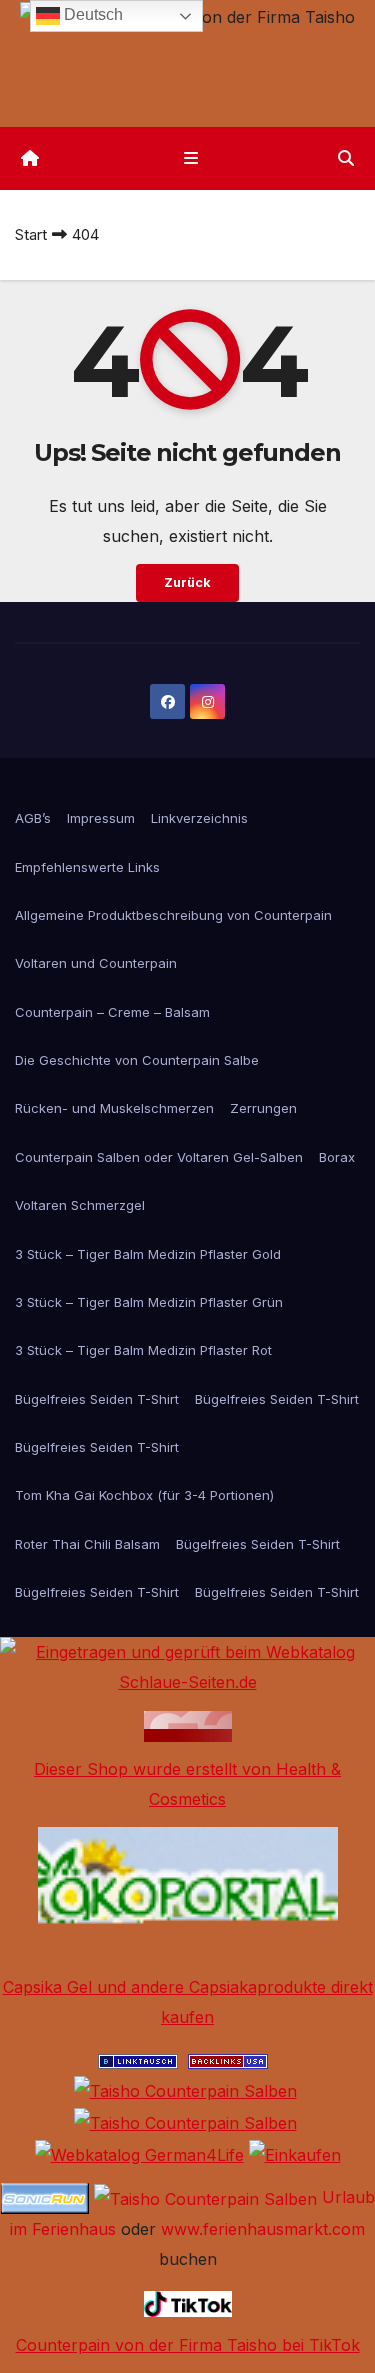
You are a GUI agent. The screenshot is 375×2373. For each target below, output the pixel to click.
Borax (337, 1157)
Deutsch (91, 14)
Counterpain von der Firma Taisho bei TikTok (188, 2345)
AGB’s (33, 818)
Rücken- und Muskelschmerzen (114, 1108)
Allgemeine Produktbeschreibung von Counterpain (173, 915)
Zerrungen (263, 1108)
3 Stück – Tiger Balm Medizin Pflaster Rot (143, 1350)
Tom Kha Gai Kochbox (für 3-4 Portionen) (144, 1495)
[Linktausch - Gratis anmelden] (138, 2060)
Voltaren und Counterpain (96, 963)
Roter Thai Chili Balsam (87, 1544)
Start (31, 234)
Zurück (187, 582)
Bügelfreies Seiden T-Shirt (97, 1399)
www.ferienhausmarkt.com (263, 2229)
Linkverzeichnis (199, 818)
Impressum (101, 818)
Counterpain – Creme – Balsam (112, 1012)
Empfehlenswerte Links (87, 867)
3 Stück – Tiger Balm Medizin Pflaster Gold (148, 1254)
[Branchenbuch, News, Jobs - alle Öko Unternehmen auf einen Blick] (188, 1891)
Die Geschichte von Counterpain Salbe (137, 1060)
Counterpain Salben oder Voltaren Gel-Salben (159, 1157)
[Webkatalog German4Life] (139, 2153)
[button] (346, 158)
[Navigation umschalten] (191, 158)
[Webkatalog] (188, 1724)
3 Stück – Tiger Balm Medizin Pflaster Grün (149, 1302)
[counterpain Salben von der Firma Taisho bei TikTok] (188, 2302)
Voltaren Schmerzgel (80, 1205)
